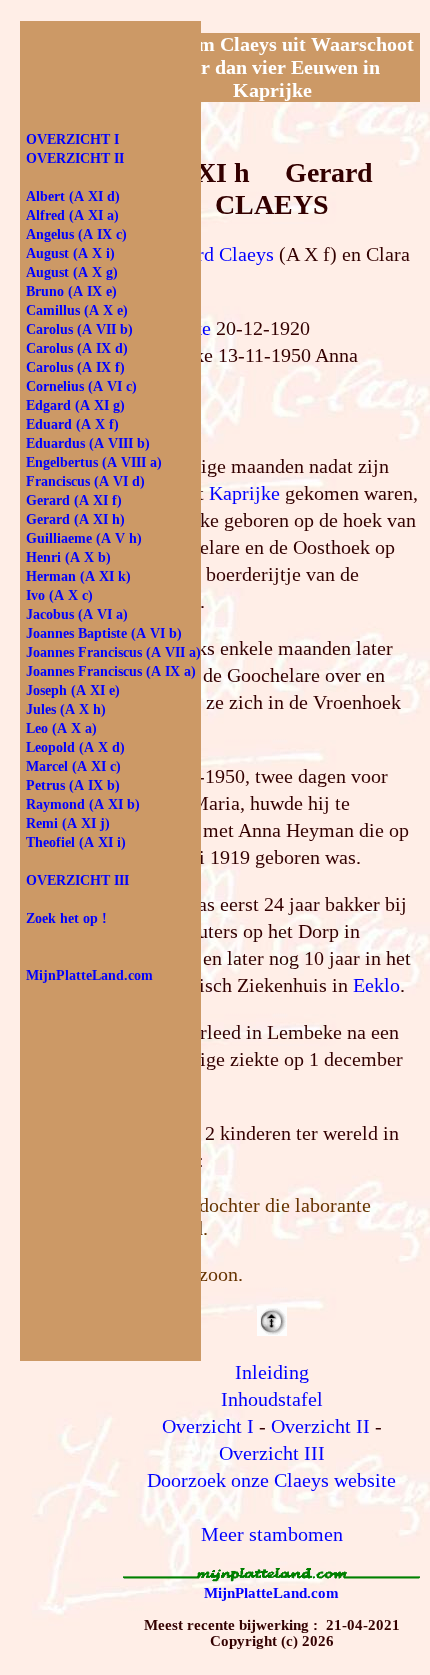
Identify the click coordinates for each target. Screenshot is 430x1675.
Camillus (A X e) (77, 310)
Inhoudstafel (272, 1399)
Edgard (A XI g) (75, 405)
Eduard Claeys (215, 254)
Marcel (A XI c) (73, 766)
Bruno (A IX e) (71, 291)
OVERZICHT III (77, 880)
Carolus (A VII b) (79, 329)
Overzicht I (208, 1426)
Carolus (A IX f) (75, 367)
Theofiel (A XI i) (76, 842)
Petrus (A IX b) (73, 785)
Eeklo (376, 985)
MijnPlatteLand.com (271, 1593)
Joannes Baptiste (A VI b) (104, 633)
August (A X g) (72, 272)
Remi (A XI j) (68, 823)
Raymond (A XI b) (83, 804)
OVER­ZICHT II (75, 158)
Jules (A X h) (66, 709)
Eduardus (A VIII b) (88, 443)
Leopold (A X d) (75, 747)
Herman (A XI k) (78, 576)
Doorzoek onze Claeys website (271, 1480)
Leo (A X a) (61, 728)
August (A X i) (70, 253)
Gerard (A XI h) (75, 519)
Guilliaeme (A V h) (84, 538)
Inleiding (272, 1372)
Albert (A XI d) (73, 196)
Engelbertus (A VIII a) (94, 462)
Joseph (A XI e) (73, 690)
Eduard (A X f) (72, 424)
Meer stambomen (272, 1534)
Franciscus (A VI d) (85, 481)
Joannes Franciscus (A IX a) (111, 671)
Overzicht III (272, 1453)
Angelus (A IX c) (76, 234)
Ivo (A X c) (59, 595)
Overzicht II (320, 1426)
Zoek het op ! (66, 918)
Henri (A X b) (68, 557)
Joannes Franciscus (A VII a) (113, 652)
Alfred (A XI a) (72, 215)
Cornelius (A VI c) (81, 386)
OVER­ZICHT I (72, 139)
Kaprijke (244, 493)
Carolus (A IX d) (77, 348)
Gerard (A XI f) (74, 500)
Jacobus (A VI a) (77, 614)
